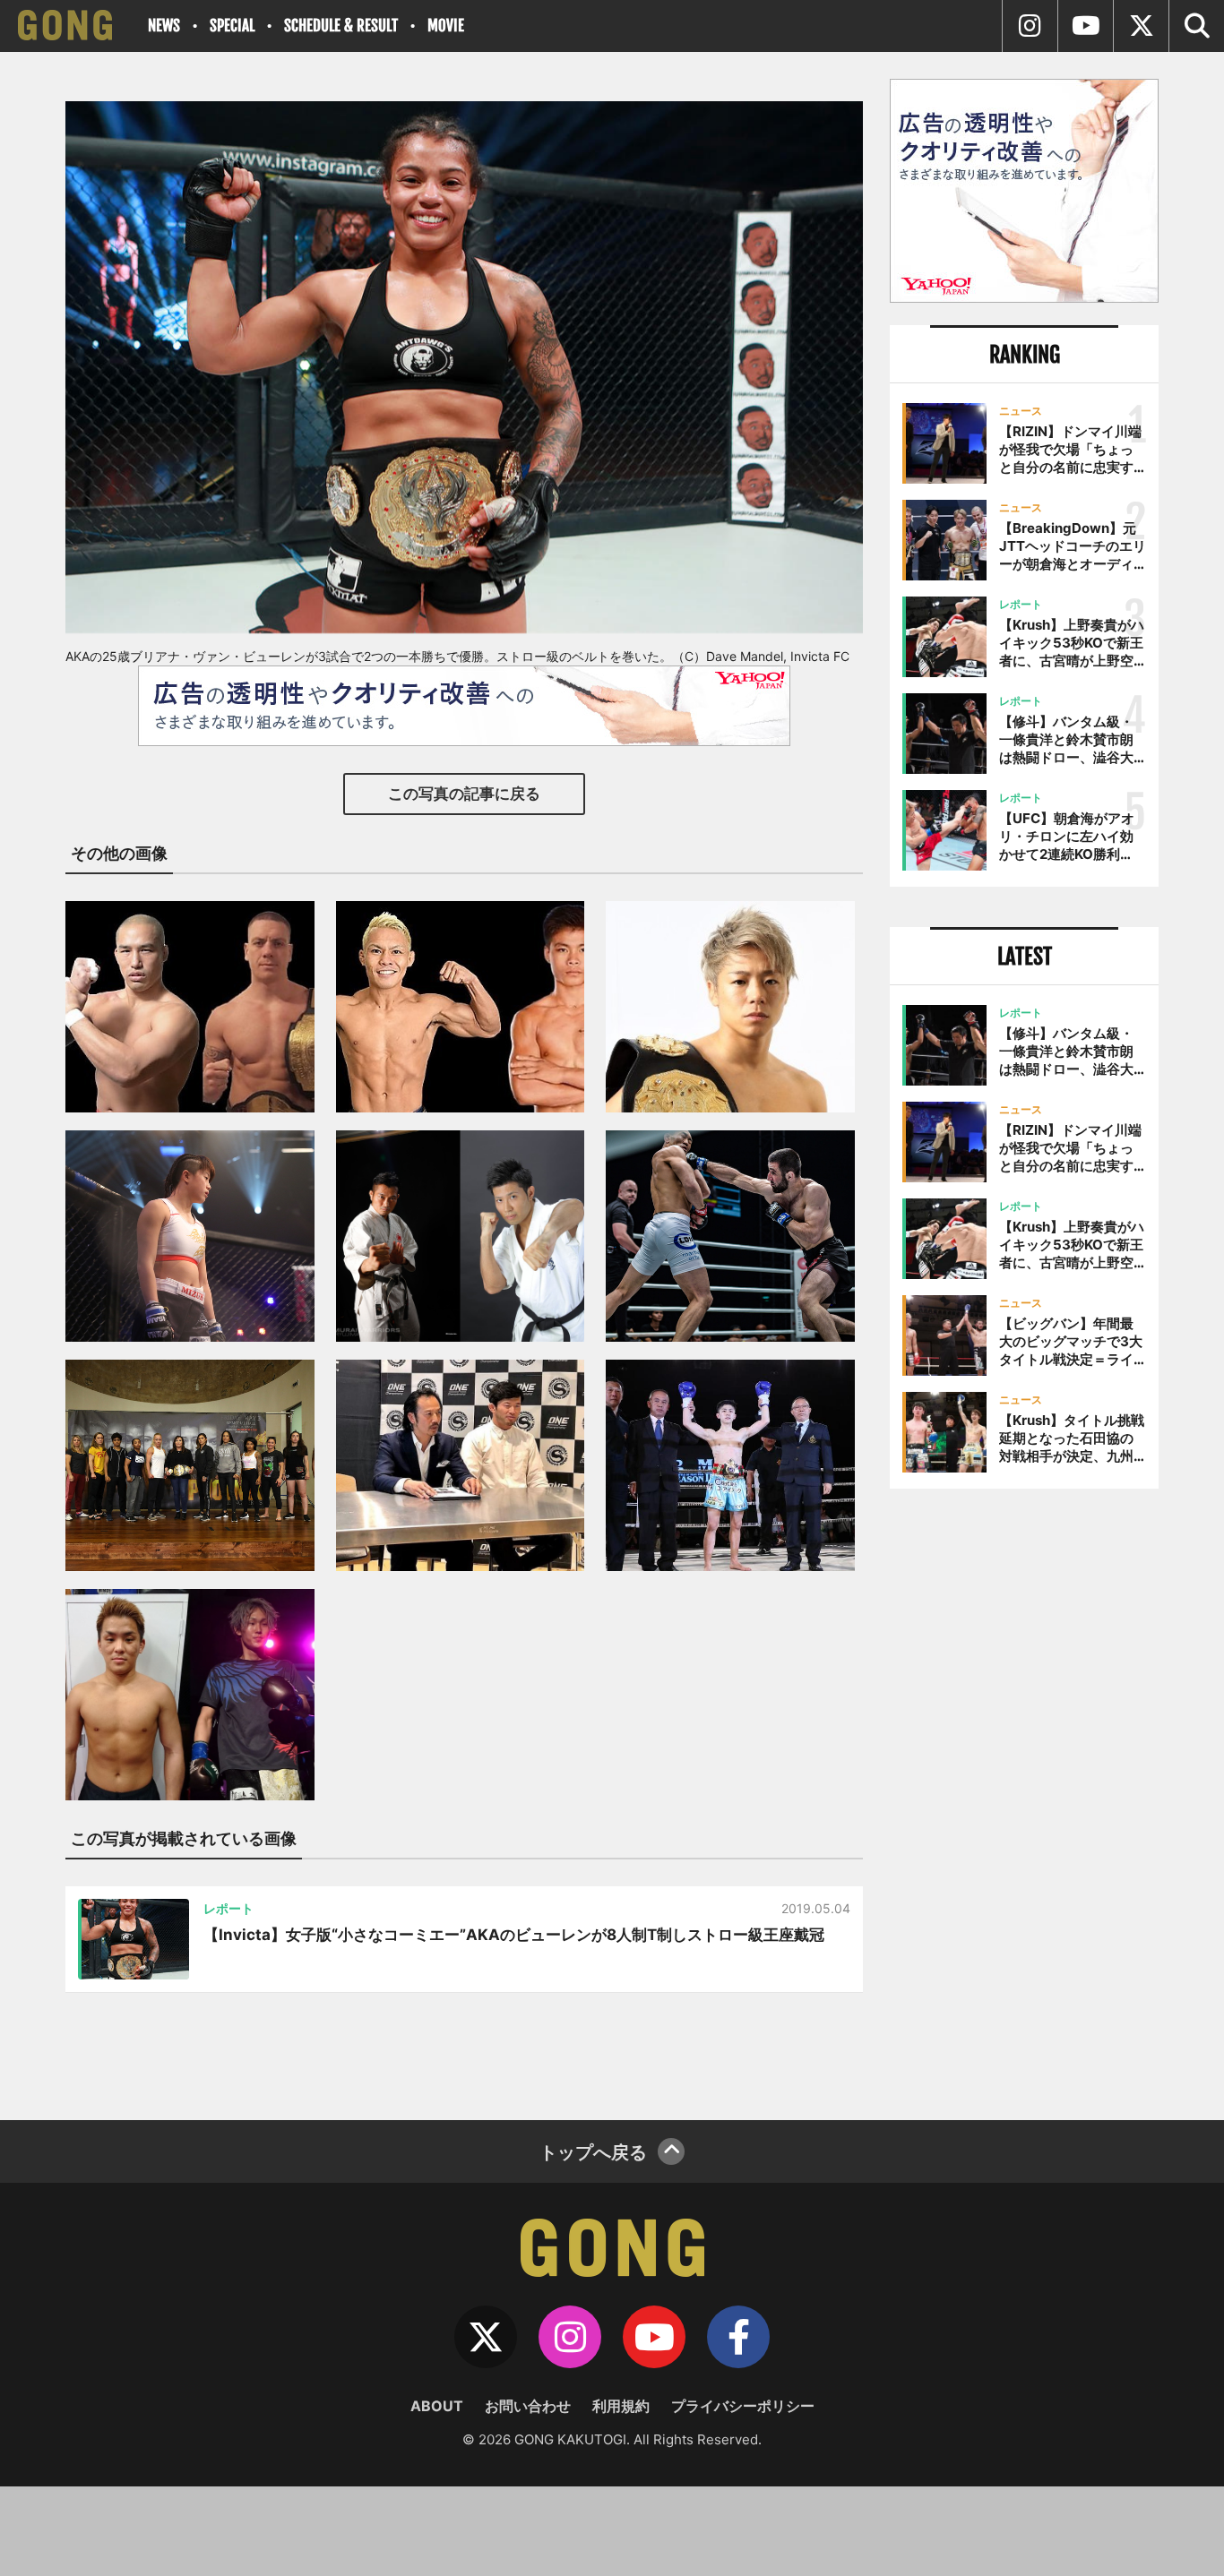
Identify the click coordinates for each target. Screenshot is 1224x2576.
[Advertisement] (1024, 1798)
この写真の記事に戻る (464, 794)
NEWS (164, 26)
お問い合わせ (528, 2406)
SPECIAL (232, 26)
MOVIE (446, 26)
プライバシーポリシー (743, 2406)
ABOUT (437, 2406)
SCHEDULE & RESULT (341, 26)
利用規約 (621, 2406)
